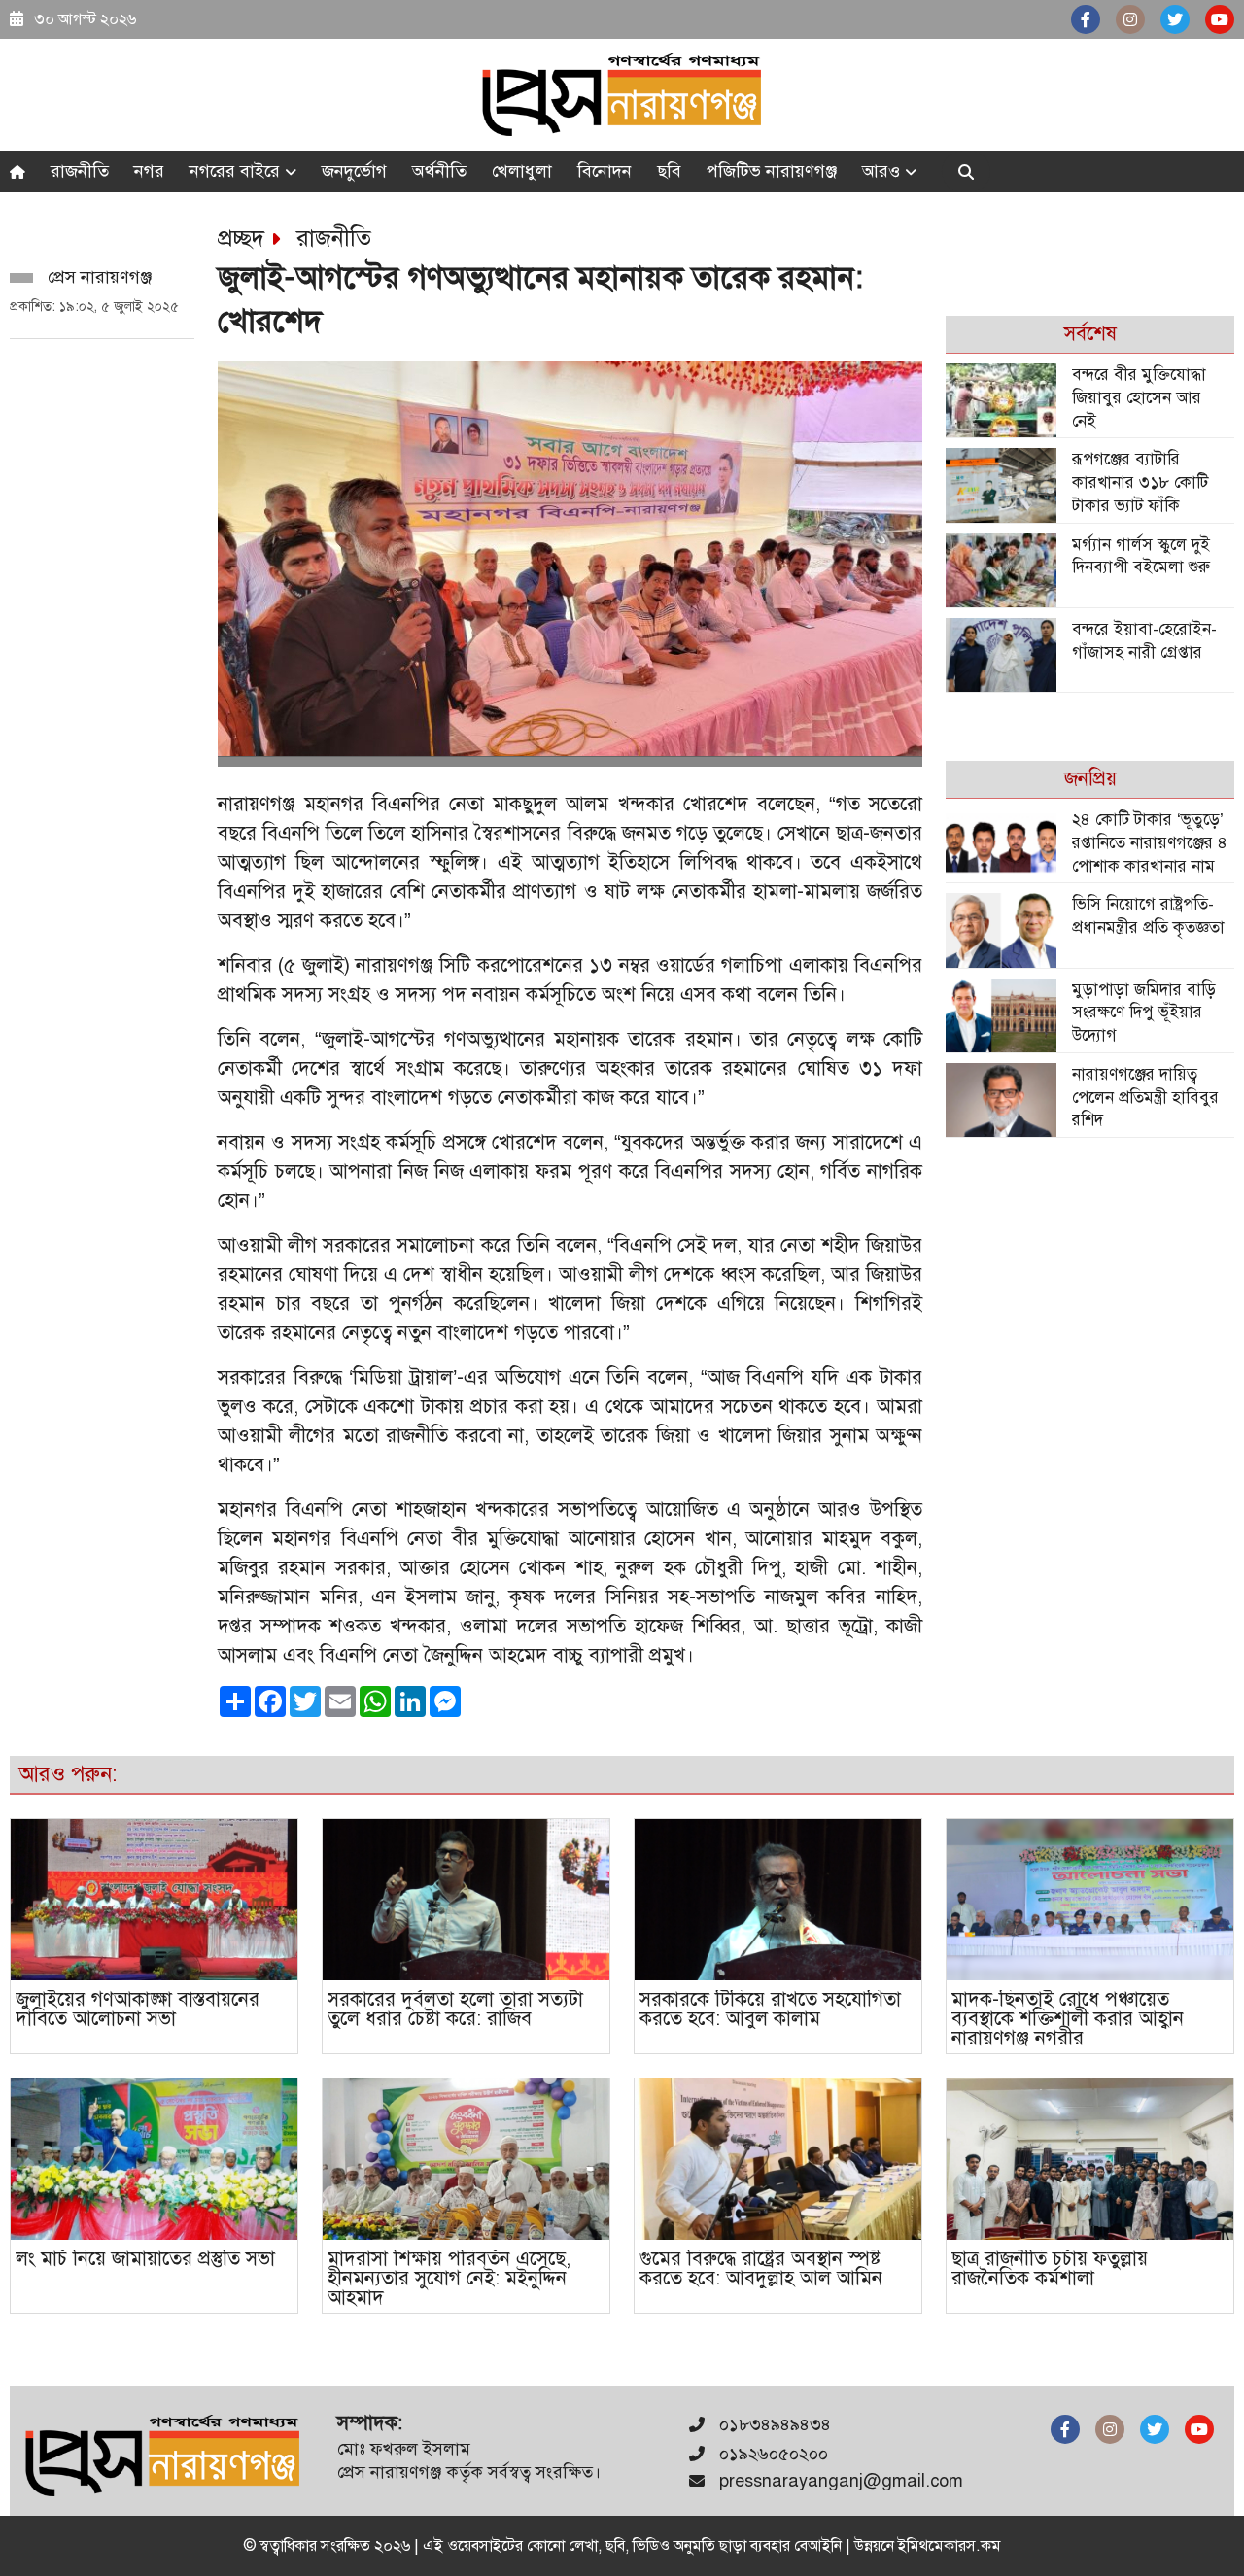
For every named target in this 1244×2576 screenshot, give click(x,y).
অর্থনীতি (439, 171)
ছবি (669, 171)
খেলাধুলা (522, 171)
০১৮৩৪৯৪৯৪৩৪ (773, 2424)
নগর (149, 171)
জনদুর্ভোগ (354, 171)
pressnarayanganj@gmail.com (841, 2481)
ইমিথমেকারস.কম (950, 2546)
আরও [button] (883, 171)
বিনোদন (605, 171)
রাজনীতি (80, 171)
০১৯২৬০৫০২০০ (771, 2454)
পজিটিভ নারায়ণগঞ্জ (772, 171)
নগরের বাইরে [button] (237, 171)
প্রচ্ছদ (241, 238)
